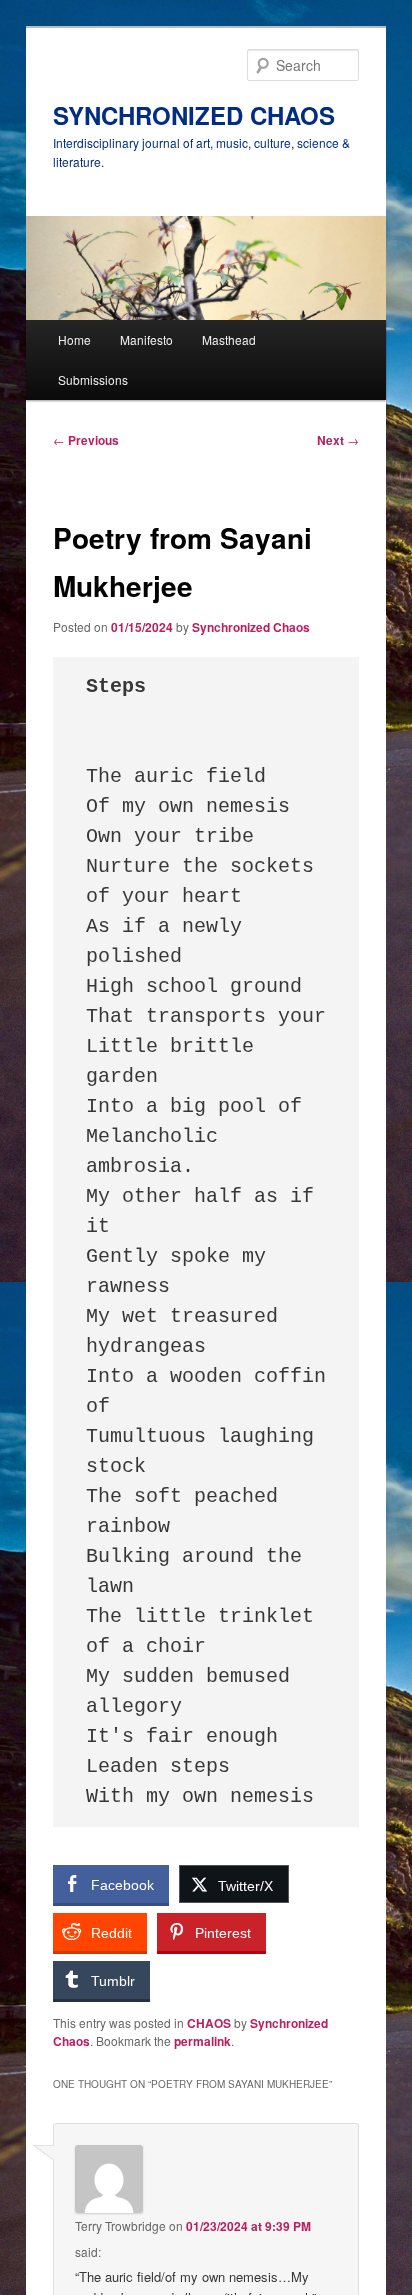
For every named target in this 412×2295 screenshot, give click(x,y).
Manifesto (146, 339)
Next (338, 440)
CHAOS (209, 2023)
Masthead (229, 339)
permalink (202, 2041)
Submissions (93, 379)
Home (74, 339)
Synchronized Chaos (251, 627)
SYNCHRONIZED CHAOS (194, 115)
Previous (86, 440)
